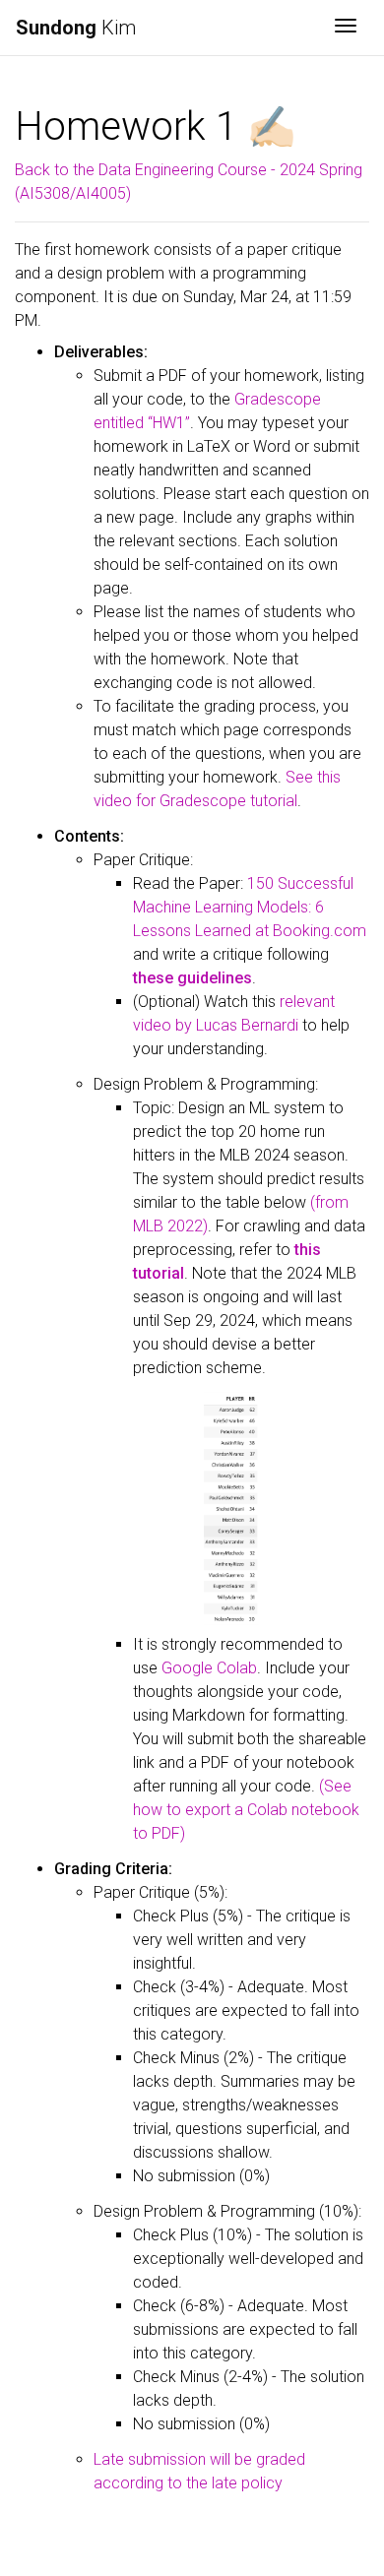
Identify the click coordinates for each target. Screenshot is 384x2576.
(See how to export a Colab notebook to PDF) (246, 1810)
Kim (76, 28)
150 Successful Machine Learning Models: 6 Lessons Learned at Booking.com (250, 907)
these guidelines (192, 978)
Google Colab (209, 1668)
